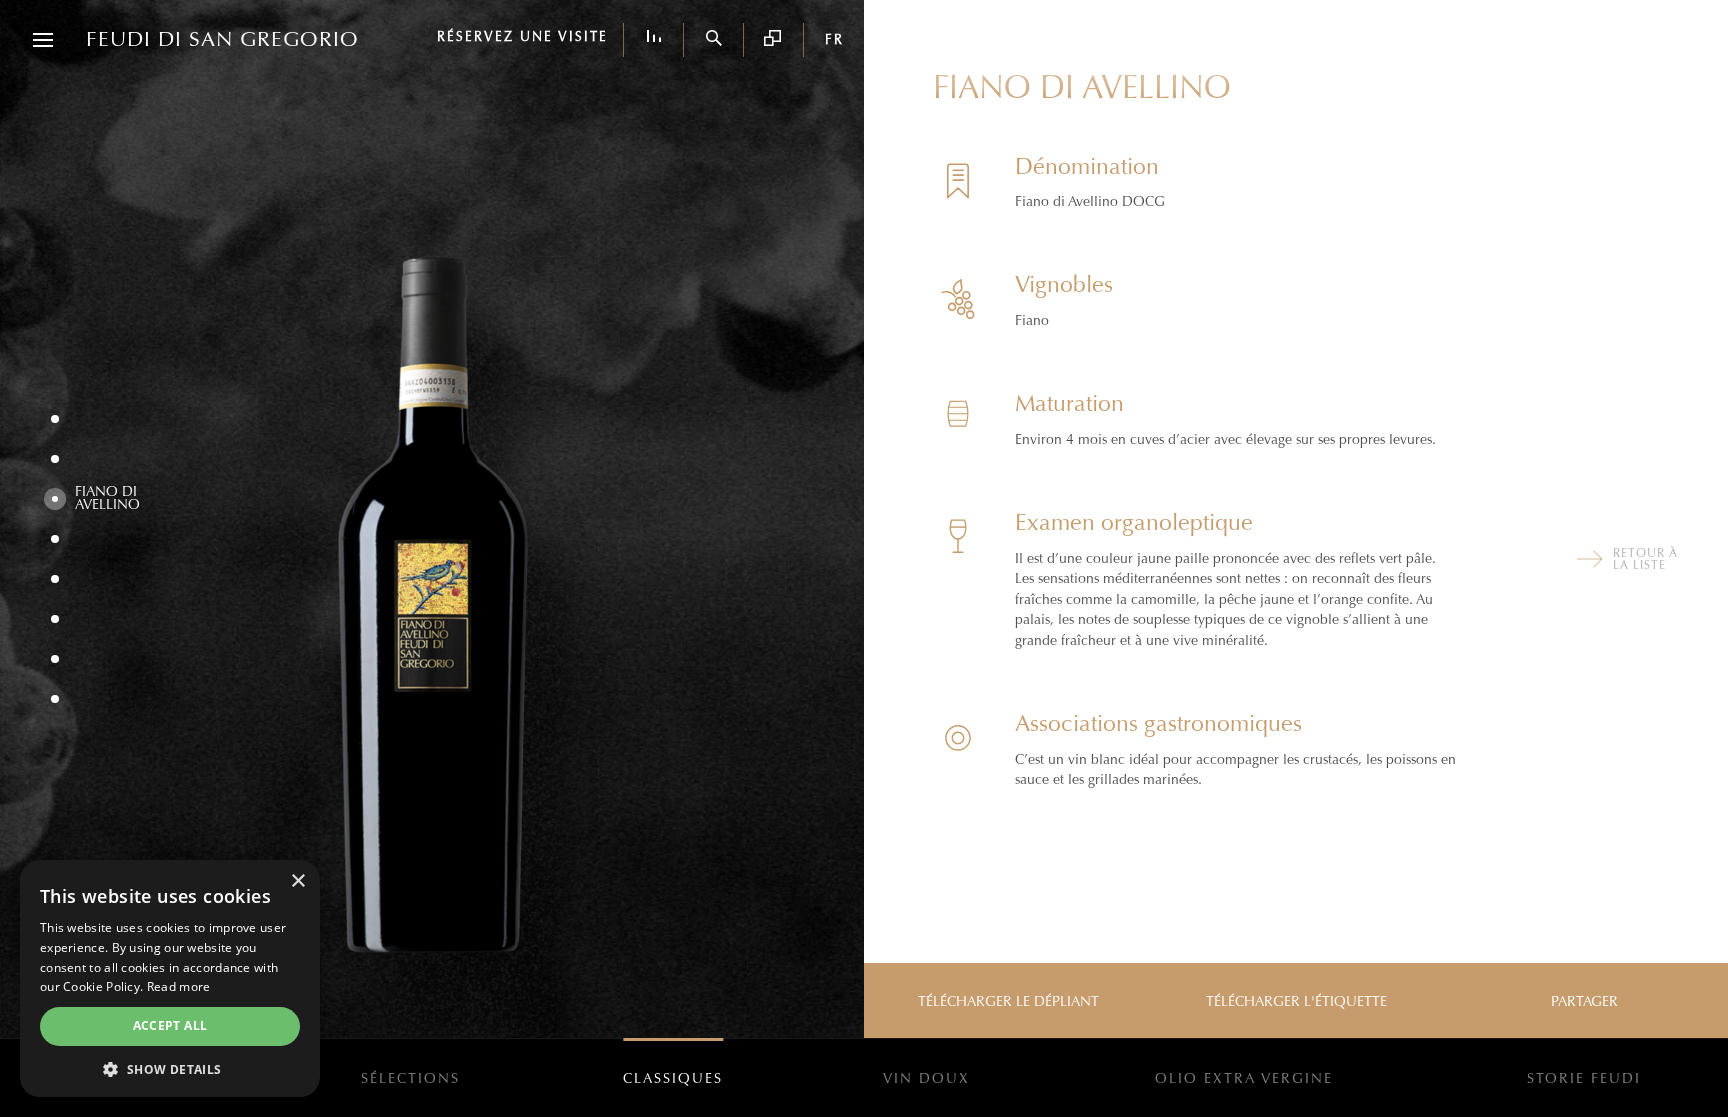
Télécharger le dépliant (1008, 1001)
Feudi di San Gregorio (222, 39)
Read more (179, 986)
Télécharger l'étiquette (1296, 1001)
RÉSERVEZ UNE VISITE (522, 37)
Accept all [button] (170, 1025)
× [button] (297, 881)
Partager (1584, 1001)
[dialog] (170, 978)
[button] (170, 1068)
